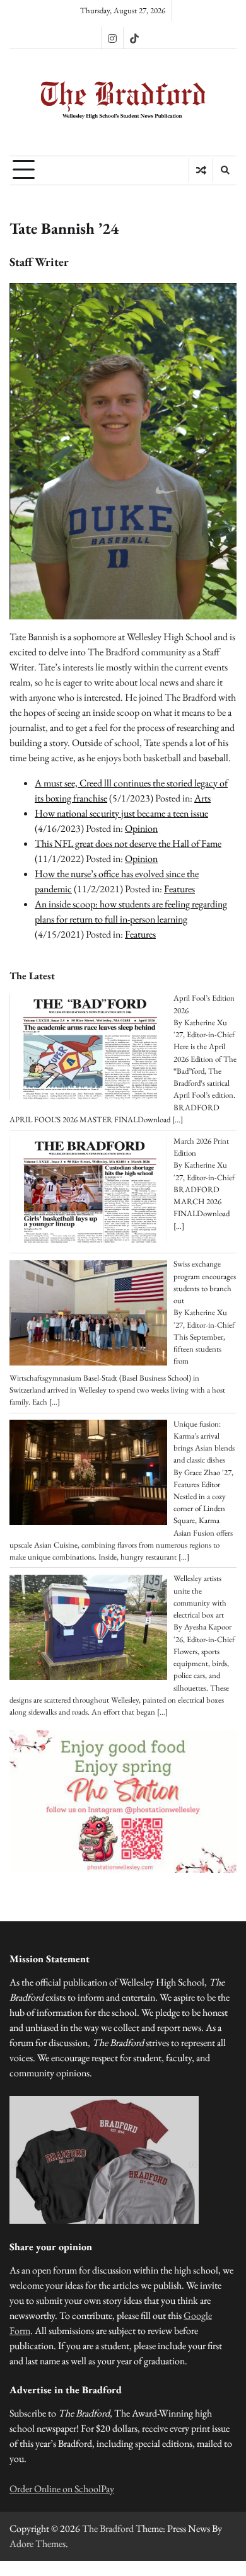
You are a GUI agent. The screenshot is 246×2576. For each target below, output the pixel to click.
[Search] (225, 170)
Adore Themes (38, 2544)
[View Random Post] (201, 170)
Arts (202, 798)
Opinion (141, 828)
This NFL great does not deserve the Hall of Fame (128, 843)
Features (179, 889)
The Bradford (108, 2528)
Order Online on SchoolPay (62, 2489)
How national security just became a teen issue (121, 813)
